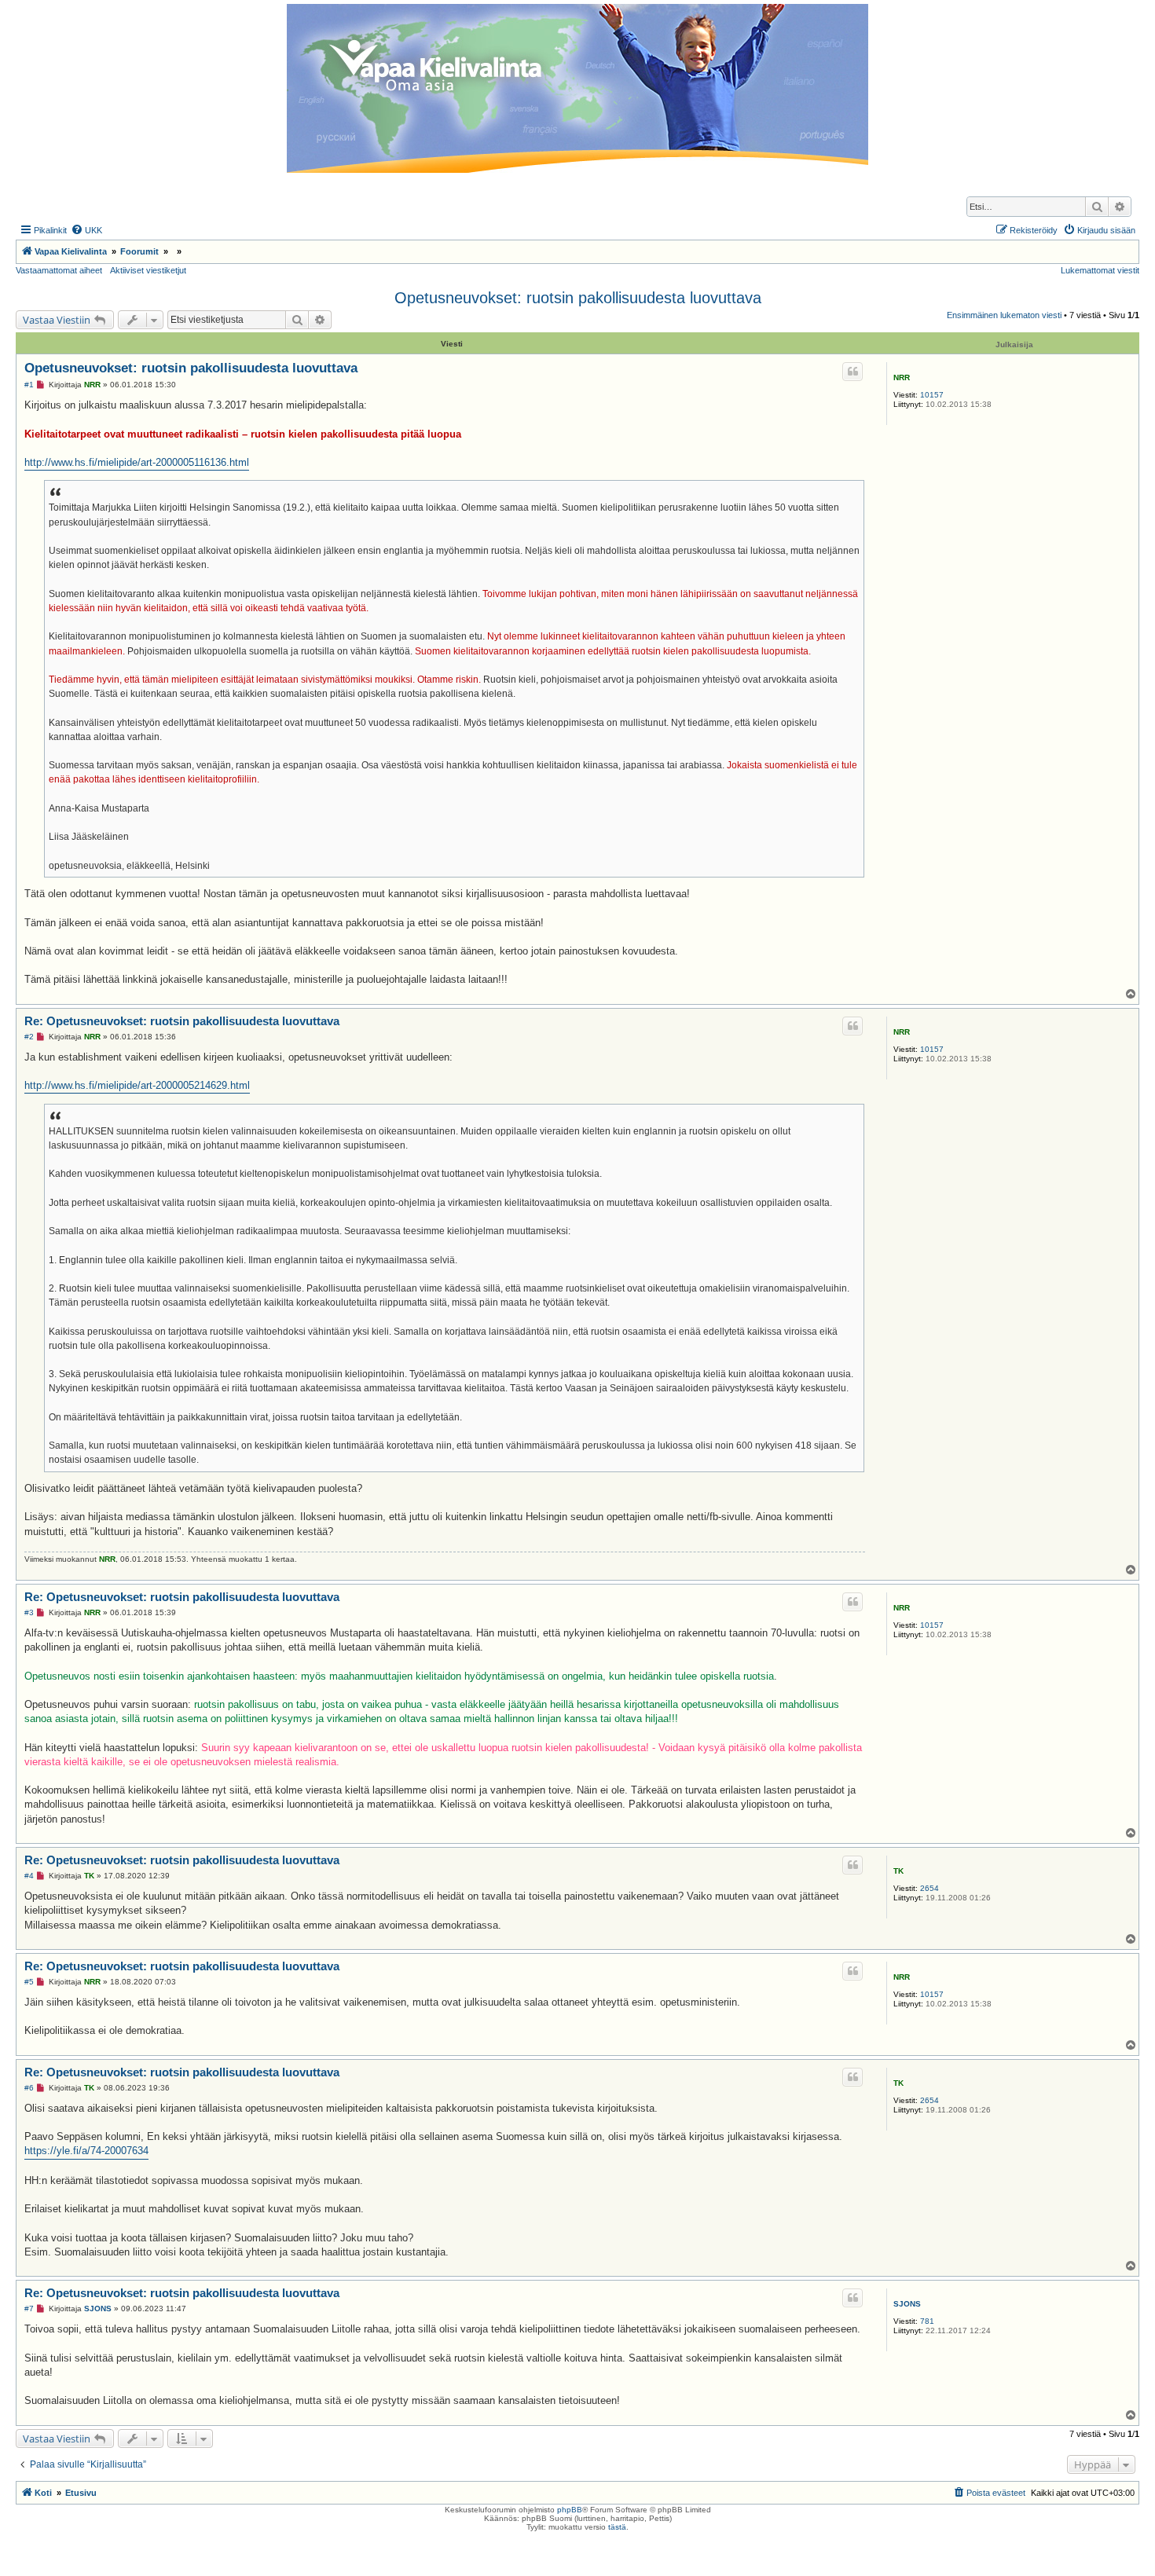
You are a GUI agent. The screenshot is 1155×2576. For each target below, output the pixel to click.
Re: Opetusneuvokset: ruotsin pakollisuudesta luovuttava (182, 1021)
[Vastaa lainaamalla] (852, 372)
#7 (29, 2309)
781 (927, 2321)
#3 (29, 1612)
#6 (29, 2088)
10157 (932, 395)
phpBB (570, 2510)
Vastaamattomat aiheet (59, 270)
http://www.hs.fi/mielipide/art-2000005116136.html (137, 462)
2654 (929, 1888)
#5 (29, 1982)
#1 (29, 385)
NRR (902, 377)
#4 (29, 1876)
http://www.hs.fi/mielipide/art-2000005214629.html (137, 1085)
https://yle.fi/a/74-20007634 (86, 2151)
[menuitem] (86, 230)
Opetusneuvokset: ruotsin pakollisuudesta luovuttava (578, 298)
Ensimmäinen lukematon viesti (1004, 315)
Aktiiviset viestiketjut (148, 270)
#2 (29, 1037)
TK (898, 1871)
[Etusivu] (577, 88)
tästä (617, 2527)
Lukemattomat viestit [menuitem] (1100, 270)
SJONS (907, 2304)
